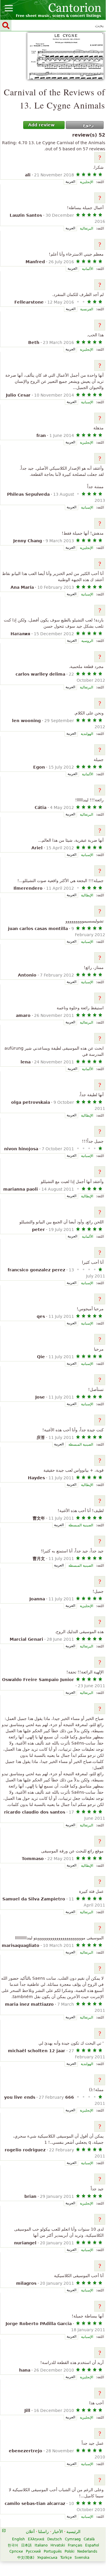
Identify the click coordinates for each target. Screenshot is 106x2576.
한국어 (13, 2545)
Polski (69, 2551)
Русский (33, 2551)
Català (89, 2539)
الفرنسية (87, 309)
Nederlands (87, 2551)
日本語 (26, 2545)
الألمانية (88, 269)
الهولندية (87, 734)
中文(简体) (26, 2558)
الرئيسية (73, 2532)
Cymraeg (73, 2539)
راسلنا (43, 2532)
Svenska (82, 2558)
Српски (16, 2551)
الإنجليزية (86, 182)
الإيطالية (87, 895)
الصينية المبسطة (81, 1444)
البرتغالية (86, 228)
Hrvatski (58, 2545)
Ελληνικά (36, 2539)
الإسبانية (87, 402)
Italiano (41, 2545)
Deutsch (55, 2539)
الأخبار (58, 2532)
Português (53, 2551)
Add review (41, 125)
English (18, 2539)
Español (92, 2545)
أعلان (30, 2532)
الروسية (87, 641)
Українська (47, 2558)
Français (75, 2545)
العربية (70, 182)
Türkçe (66, 2558)
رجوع (88, 125)
